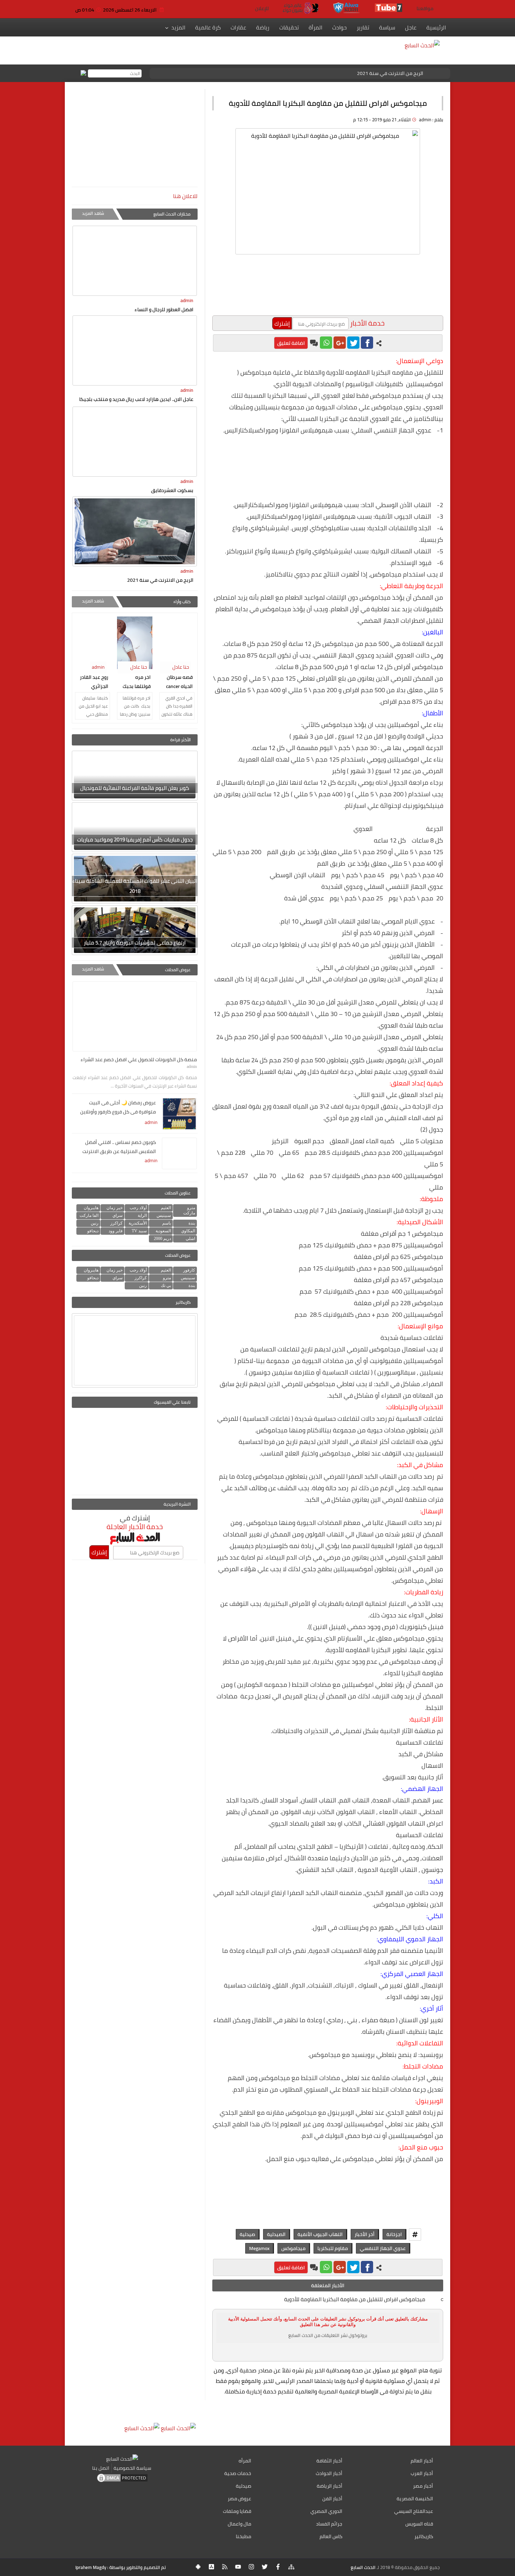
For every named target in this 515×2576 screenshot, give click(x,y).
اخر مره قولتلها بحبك (137, 682)
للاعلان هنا (185, 196)
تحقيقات (289, 27)
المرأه (245, 2461)
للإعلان (262, 8)
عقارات (238, 27)
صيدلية (247, 2234)
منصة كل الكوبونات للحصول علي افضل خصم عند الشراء (139, 1059)
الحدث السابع (363, 2567)
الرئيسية (436, 27)
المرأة (315, 27)
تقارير (363, 27)
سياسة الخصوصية (132, 2468)
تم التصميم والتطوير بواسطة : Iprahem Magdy (121, 2567)
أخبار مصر (423, 2486)
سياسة (387, 27)
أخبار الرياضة (329, 2486)
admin (187, 300)
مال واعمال (239, 2524)
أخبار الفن (332, 2499)
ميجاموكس (293, 2248)
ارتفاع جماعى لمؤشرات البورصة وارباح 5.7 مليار (135, 943)
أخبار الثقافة (329, 2461)
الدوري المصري (326, 2511)
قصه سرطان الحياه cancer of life (179, 682)
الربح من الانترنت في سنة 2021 (390, 73)
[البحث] (83, 73)
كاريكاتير (424, 2536)
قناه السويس (419, 2524)
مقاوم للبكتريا (333, 2248)
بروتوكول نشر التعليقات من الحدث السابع (328, 2335)
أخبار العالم (422, 2461)
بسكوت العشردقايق (172, 490)
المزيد (178, 27)
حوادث (339, 27)
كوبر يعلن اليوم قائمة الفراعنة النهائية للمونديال (135, 788)
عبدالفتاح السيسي (414, 2511)
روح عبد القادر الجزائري (94, 682)
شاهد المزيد (93, 213)
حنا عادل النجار (182, 672)
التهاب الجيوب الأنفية (320, 2234)
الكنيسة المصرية (415, 2499)
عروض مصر (239, 2499)
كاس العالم (331, 2536)
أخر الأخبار (365, 2234)
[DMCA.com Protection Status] (122, 2481)
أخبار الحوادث (329, 2473)
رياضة (263, 27)
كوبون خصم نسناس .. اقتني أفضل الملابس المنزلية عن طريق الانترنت (119, 1147)
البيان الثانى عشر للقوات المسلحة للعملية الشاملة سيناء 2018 (135, 886)
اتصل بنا (101, 2468)
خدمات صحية (238, 2473)
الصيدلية (276, 2234)
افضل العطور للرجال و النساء (164, 309)
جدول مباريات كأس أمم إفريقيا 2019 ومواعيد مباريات (135, 840)
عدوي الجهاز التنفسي (383, 2248)
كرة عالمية (208, 27)
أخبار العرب (422, 2473)
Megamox (259, 2248)
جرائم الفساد (329, 2524)
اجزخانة (394, 2234)
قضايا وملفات (237, 2511)
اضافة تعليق (291, 343)
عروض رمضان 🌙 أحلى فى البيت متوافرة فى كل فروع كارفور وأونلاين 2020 (118, 1108)
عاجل (411, 27)
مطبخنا (243, 2536)
